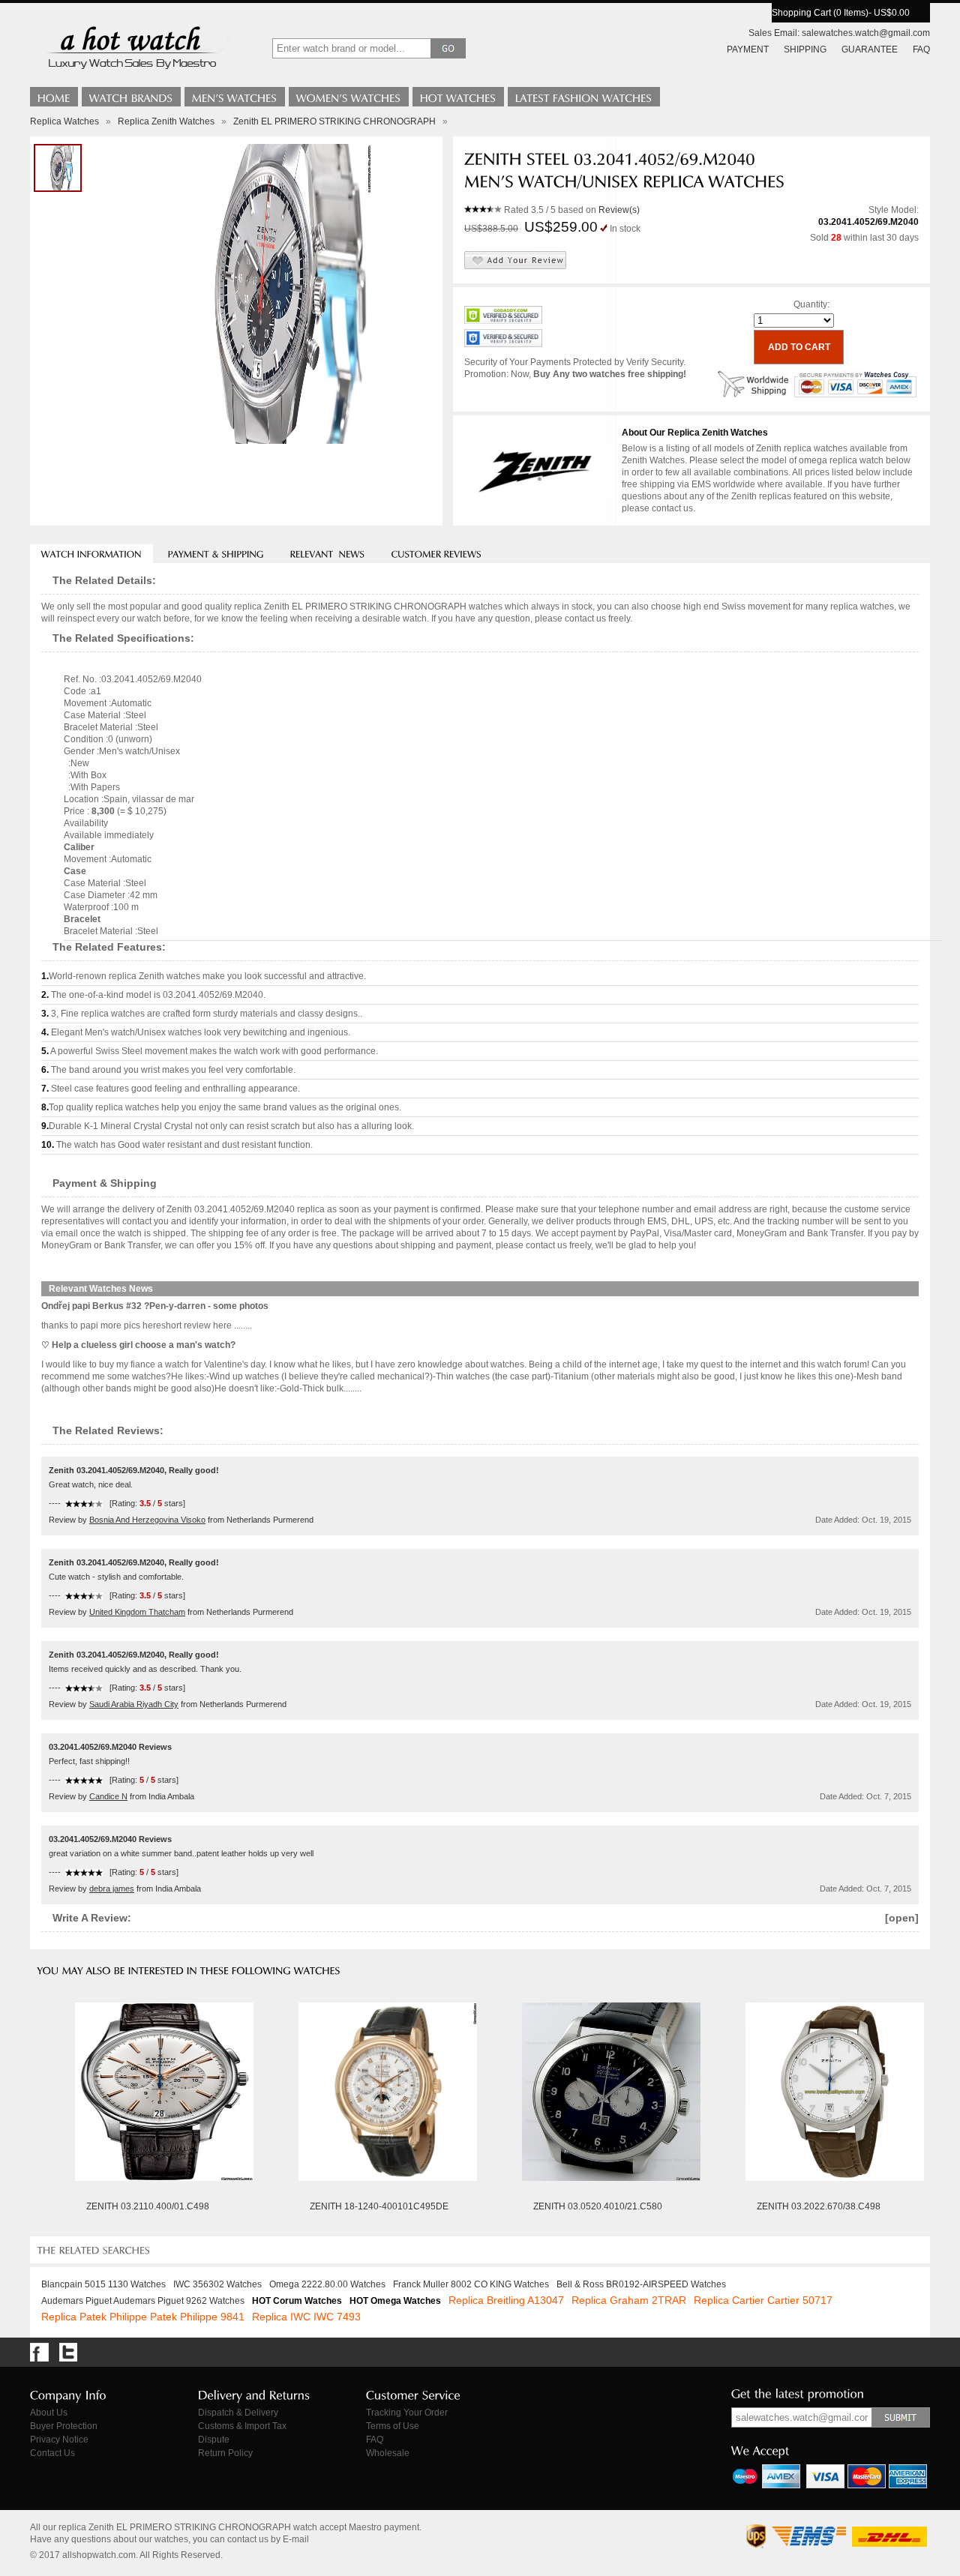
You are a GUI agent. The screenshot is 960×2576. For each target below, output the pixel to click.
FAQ (921, 49)
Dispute (214, 2440)
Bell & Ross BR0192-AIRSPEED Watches (641, 2284)
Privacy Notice (59, 2440)
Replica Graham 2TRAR (629, 2300)
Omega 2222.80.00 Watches (327, 2284)
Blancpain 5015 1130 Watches (103, 2284)
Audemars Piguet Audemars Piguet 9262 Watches (143, 2301)
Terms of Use (393, 2426)
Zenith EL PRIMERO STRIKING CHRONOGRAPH (334, 121)
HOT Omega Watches (395, 2301)
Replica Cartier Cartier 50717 (763, 2300)
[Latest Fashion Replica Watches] (584, 97)
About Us (49, 2413)
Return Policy (225, 2453)
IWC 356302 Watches (217, 2284)
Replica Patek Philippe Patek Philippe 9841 (143, 2317)
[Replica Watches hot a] (131, 71)
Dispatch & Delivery (238, 2413)
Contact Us (52, 2453)
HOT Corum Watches (297, 2301)
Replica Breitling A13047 (506, 2300)
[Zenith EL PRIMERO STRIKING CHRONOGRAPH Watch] (58, 168)
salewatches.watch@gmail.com (866, 33)
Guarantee (870, 49)
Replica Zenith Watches (166, 121)
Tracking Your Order (407, 2413)
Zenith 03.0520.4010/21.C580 (598, 2206)
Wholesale (388, 2453)
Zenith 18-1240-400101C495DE (379, 2206)
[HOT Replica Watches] (458, 97)
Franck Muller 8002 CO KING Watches (471, 2284)
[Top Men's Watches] (235, 97)
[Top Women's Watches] (349, 97)
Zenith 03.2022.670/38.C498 (819, 2206)
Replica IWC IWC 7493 (306, 2317)
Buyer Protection (64, 2426)
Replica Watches (64, 121)
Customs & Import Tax (242, 2426)
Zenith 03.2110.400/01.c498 (148, 2206)
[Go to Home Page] (54, 97)
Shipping (805, 49)
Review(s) (619, 210)
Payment (748, 49)
